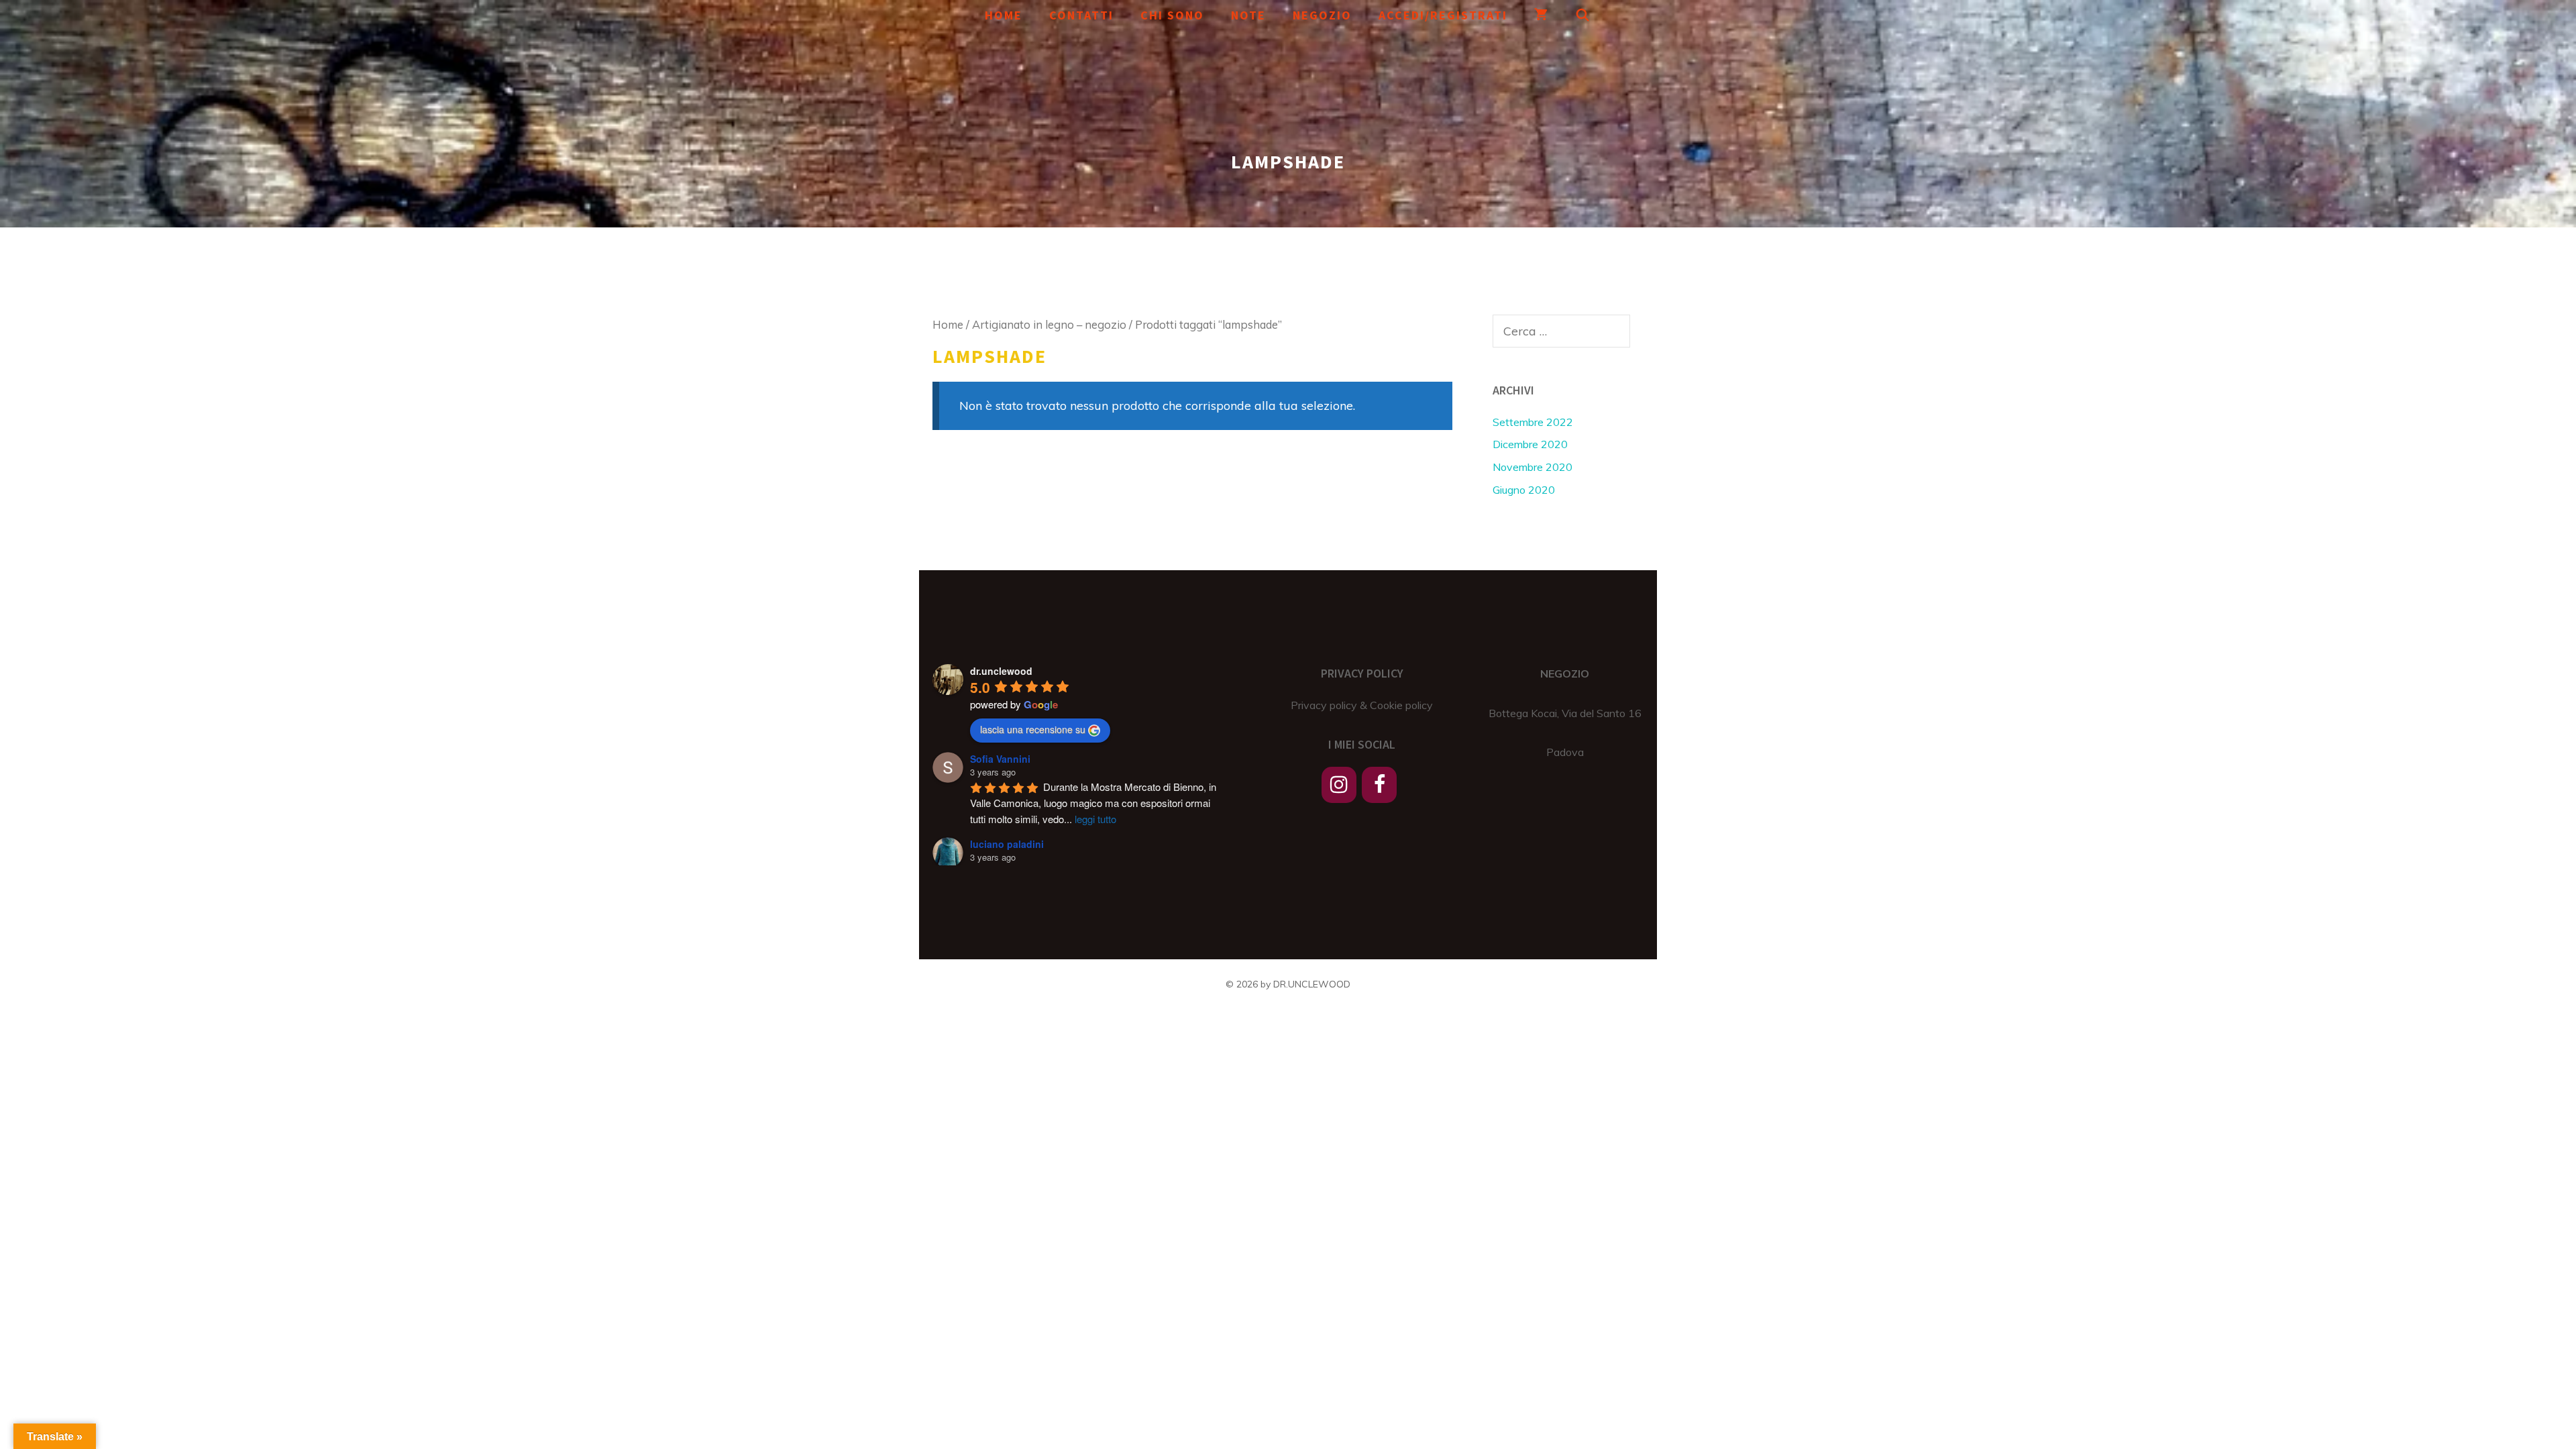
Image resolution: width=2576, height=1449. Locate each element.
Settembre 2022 (1533, 422)
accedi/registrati (1443, 15)
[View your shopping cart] (1542, 15)
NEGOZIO (1565, 674)
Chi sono (1172, 15)
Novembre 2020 (1533, 467)
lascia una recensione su (1033, 729)
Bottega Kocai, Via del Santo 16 (1565, 713)
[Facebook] (1379, 785)
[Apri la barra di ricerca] (1584, 15)
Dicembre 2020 (1530, 444)
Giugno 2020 (1524, 490)
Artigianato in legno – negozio (1049, 324)
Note (1248, 15)
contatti (1081, 15)
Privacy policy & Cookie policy (1362, 705)
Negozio (1322, 15)
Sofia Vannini (1000, 759)
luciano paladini (1007, 844)
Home (1004, 15)
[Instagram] (1339, 785)
